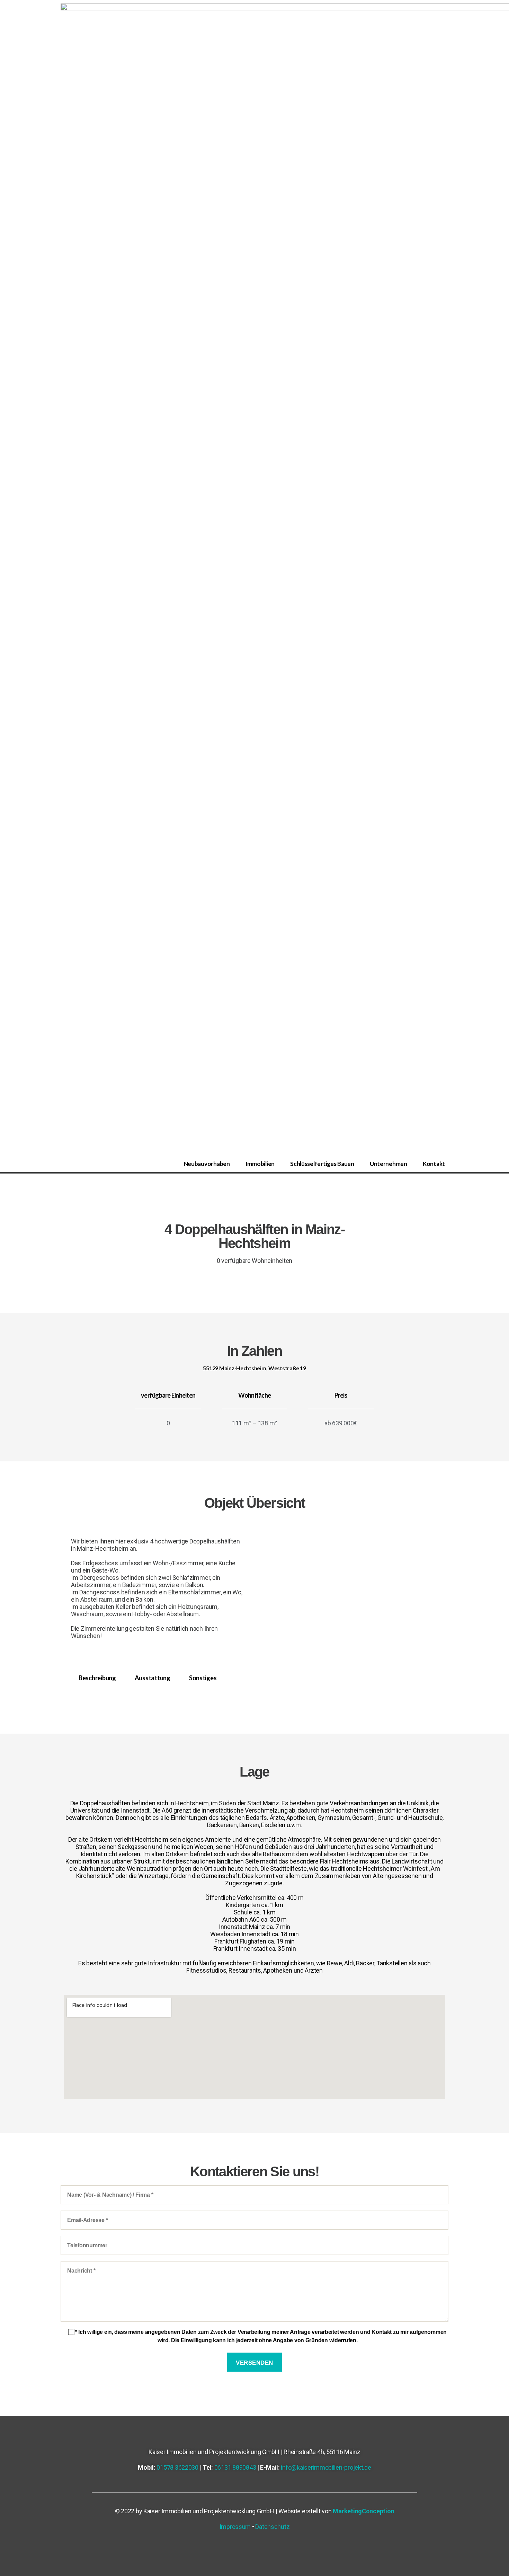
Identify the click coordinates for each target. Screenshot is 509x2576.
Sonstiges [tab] (203, 1678)
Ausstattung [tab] (153, 1678)
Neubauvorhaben (207, 1164)
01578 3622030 (177, 2467)
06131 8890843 (235, 2467)
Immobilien (260, 1164)
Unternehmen (389, 1164)
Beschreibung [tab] (97, 1678)
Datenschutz (272, 2527)
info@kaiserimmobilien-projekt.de (326, 2467)
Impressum (235, 2527)
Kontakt (434, 1164)
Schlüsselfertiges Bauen (322, 1164)
